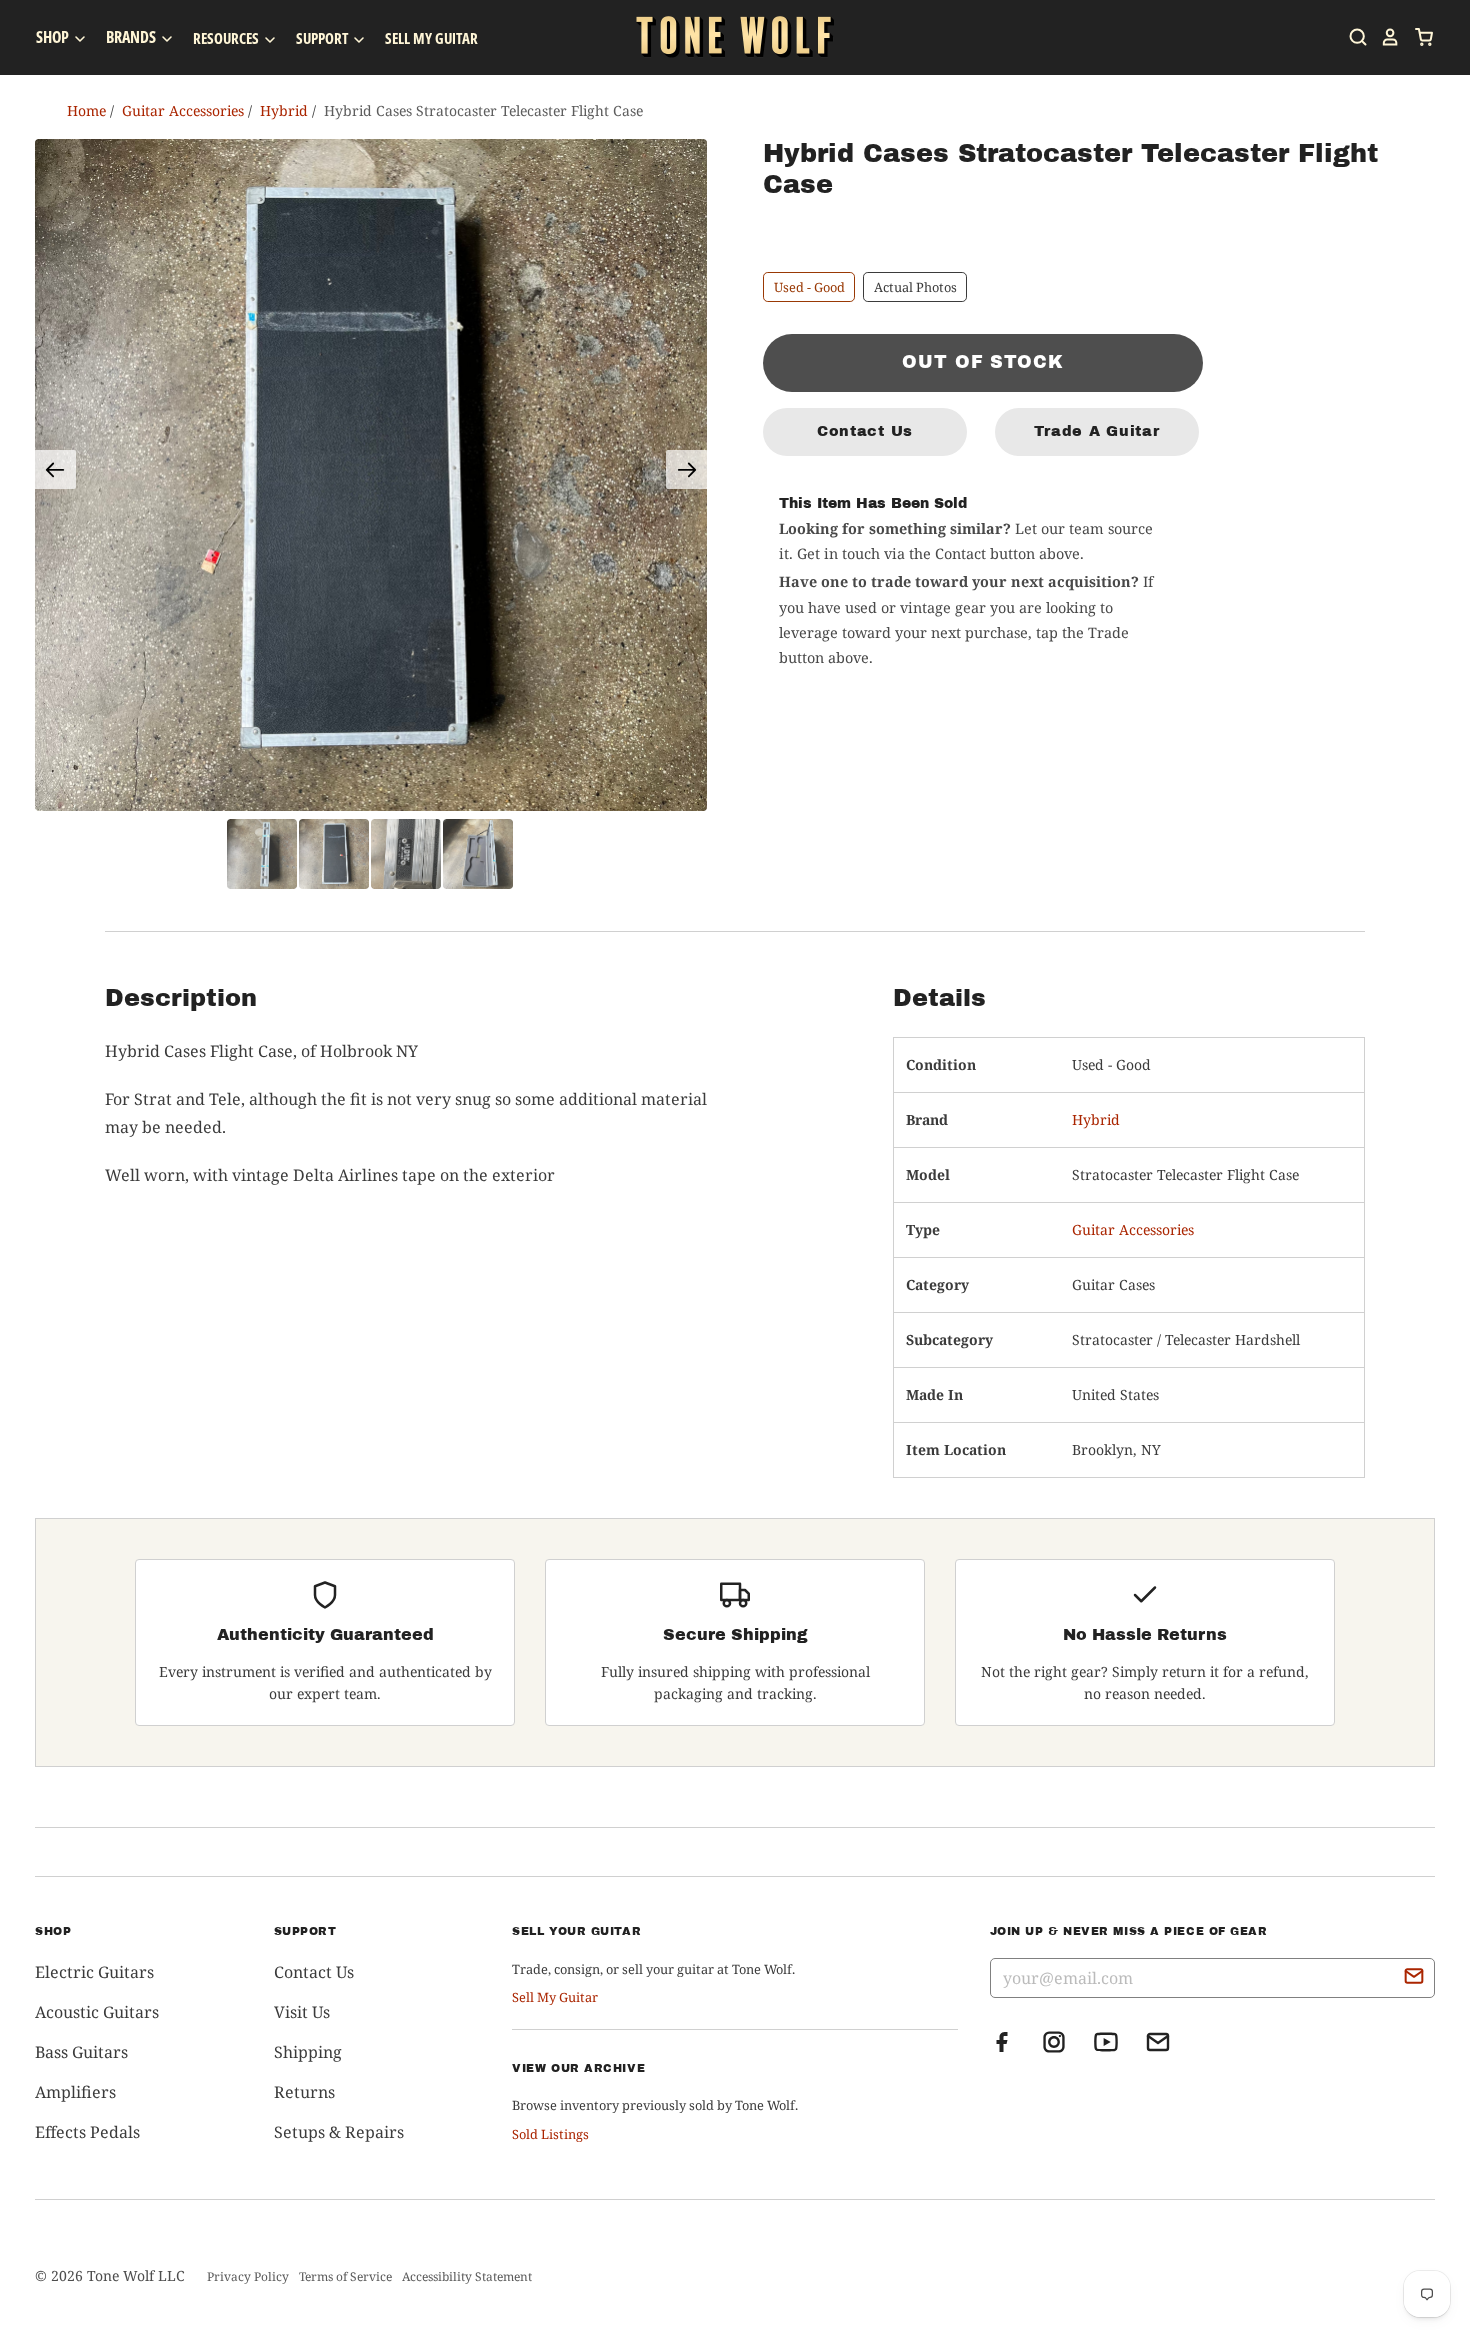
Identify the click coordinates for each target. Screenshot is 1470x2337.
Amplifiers (75, 2092)
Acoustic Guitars (97, 2012)
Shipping (308, 2052)
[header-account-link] (1384, 37)
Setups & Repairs (339, 2132)
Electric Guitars (94, 1972)
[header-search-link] (1352, 37)
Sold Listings (550, 2134)
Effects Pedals (87, 2132)
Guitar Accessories (1133, 1229)
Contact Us (865, 431)
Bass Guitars (81, 2052)
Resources (227, 38)
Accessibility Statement (467, 2276)
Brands (132, 37)
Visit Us (302, 2012)
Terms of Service (345, 2276)
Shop (54, 37)
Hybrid (1096, 1119)
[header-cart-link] (1417, 37)
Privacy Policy (248, 2276)
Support (323, 38)
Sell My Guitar (431, 38)
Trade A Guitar (1096, 431)
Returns (304, 2092)
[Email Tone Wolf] (1158, 2048)
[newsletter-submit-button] (1414, 1979)
